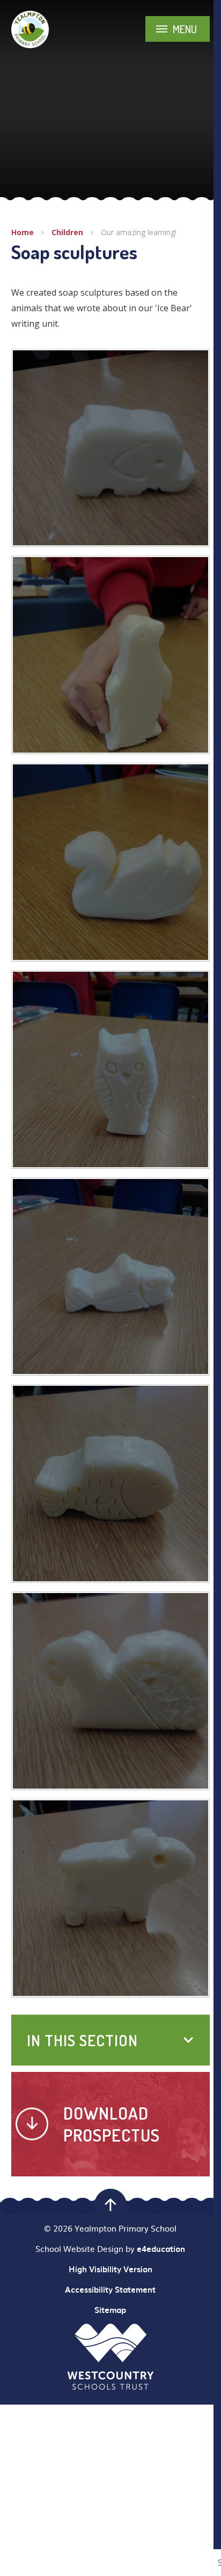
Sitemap (110, 2310)
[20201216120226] (111, 1484)
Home (23, 232)
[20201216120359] (111, 1069)
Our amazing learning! (139, 232)
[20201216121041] (111, 448)
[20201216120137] (111, 1691)
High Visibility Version (110, 2269)
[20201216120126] (111, 1898)
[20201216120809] (111, 862)
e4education (161, 2249)
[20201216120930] (111, 655)
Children (67, 232)
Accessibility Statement (110, 2289)
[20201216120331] (111, 1277)
